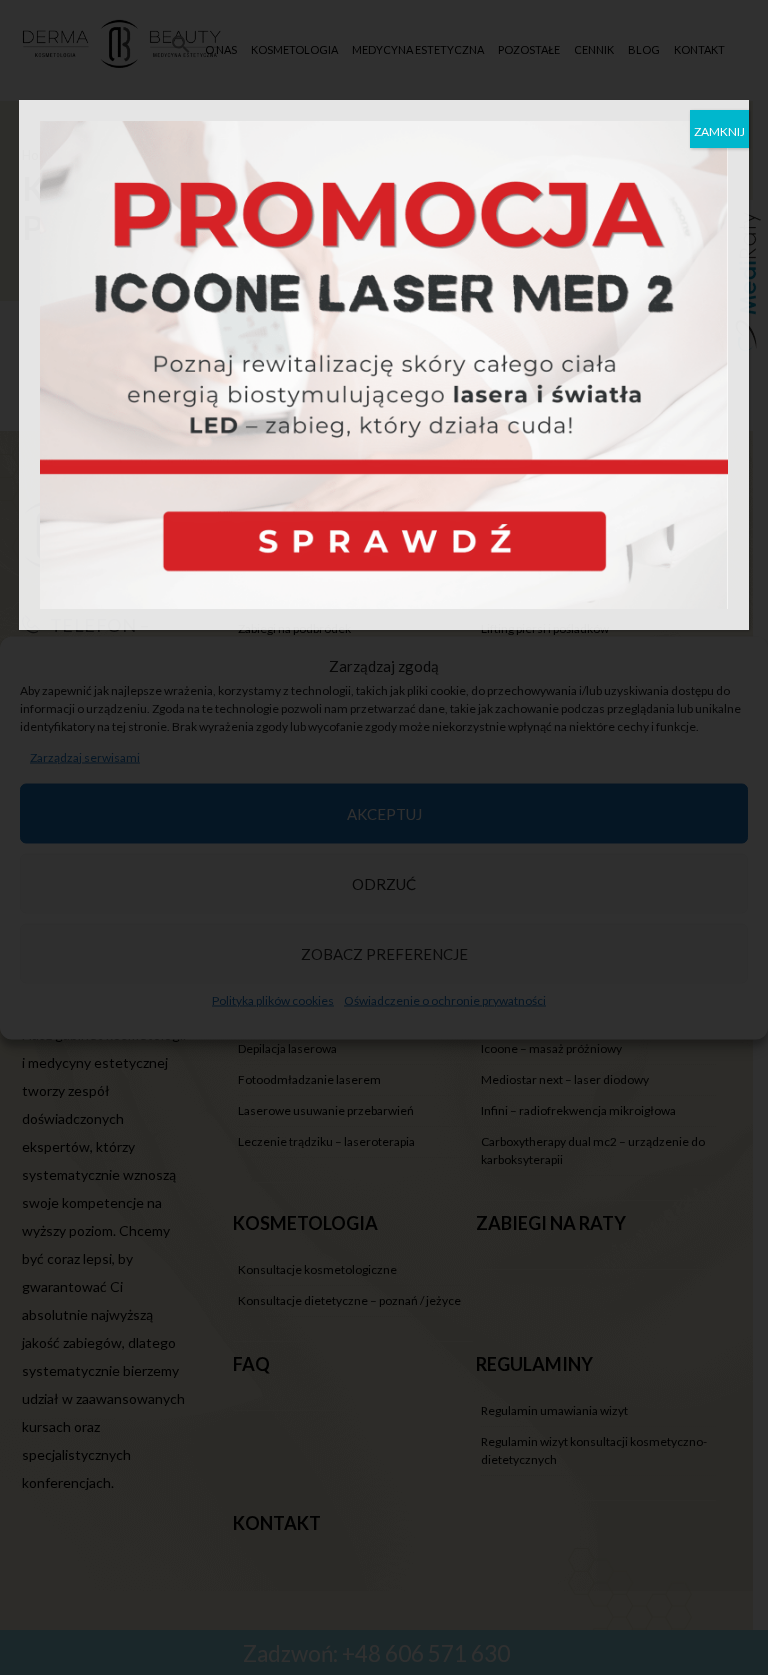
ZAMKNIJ (719, 131)
